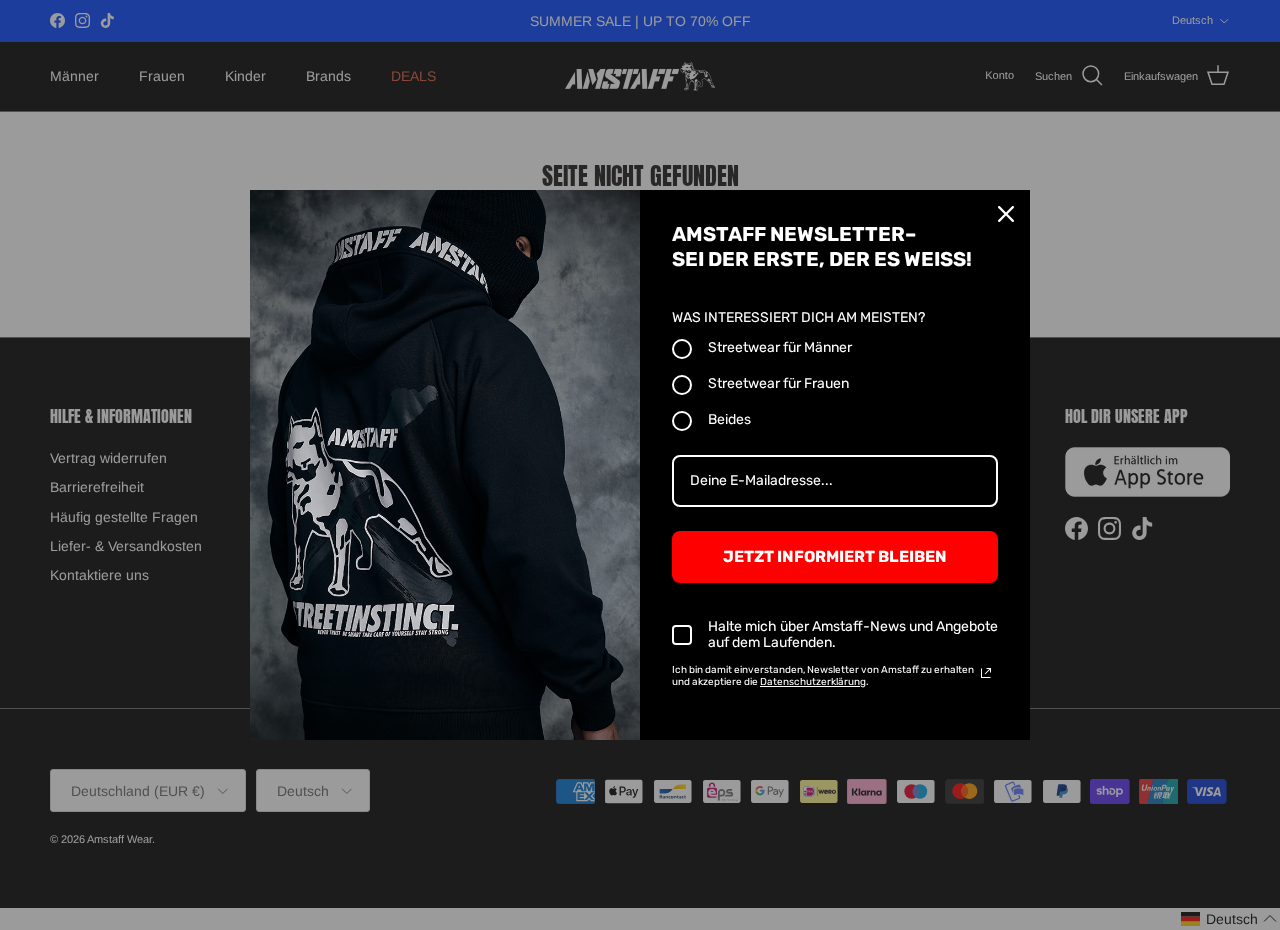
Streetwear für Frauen (778, 383)
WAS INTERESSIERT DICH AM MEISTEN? (798, 317)
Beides (729, 419)
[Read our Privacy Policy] (986, 673)
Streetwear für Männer (780, 347)
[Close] (1006, 214)
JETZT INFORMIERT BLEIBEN (835, 556)
